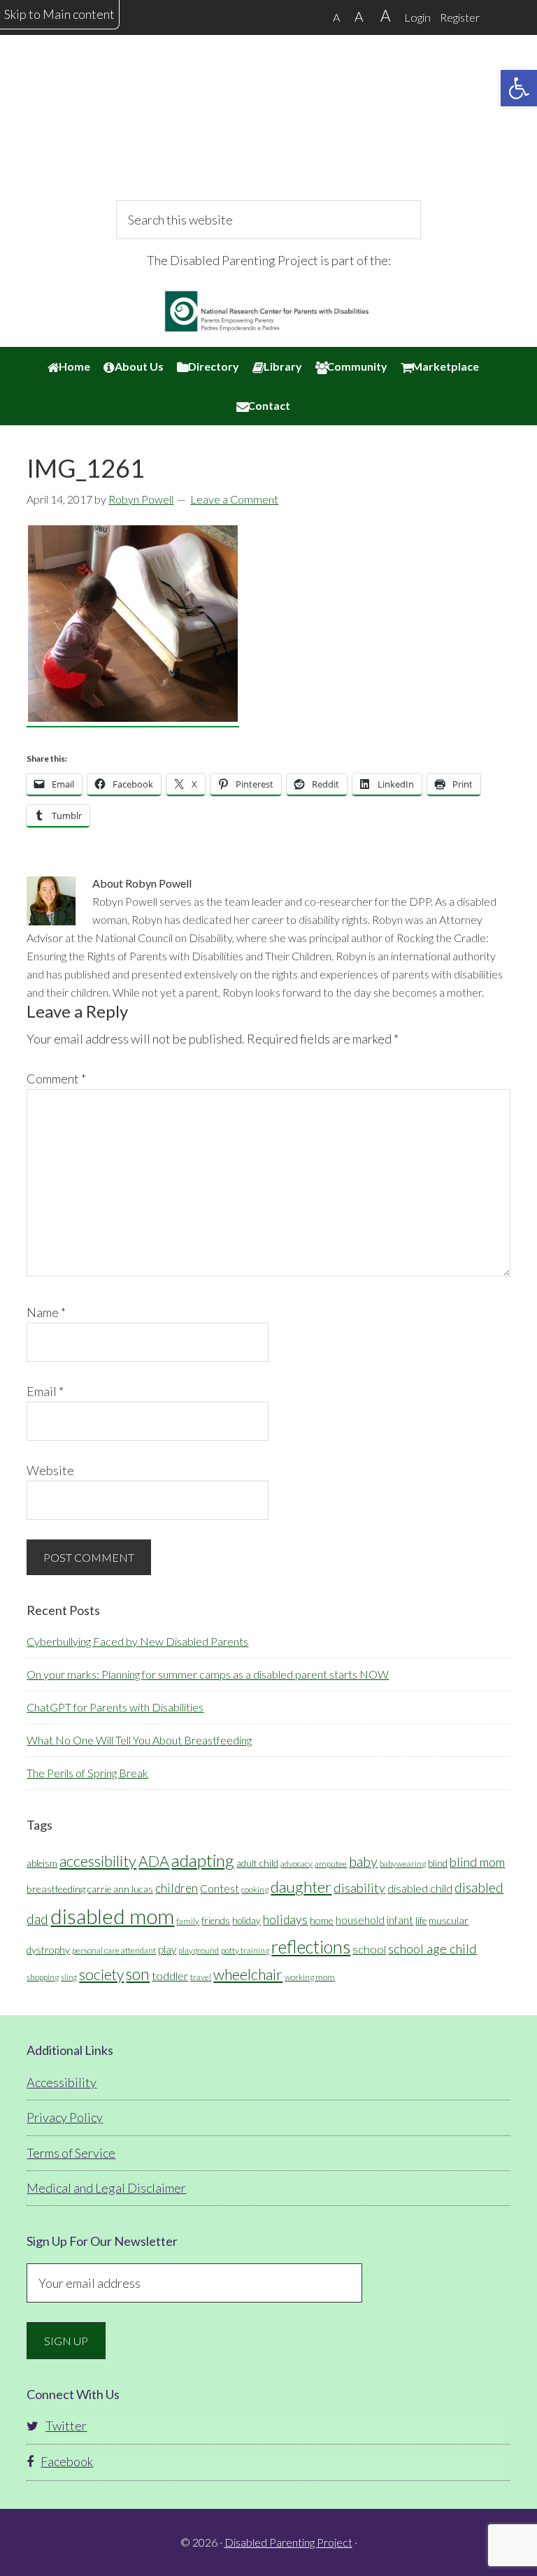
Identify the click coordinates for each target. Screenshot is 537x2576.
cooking (255, 1890)
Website (50, 1470)
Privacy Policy (65, 2117)
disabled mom (112, 1916)
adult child (257, 1863)
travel (201, 1977)
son (138, 1974)
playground (199, 1950)
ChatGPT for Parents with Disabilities (115, 1707)
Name (46, 1312)
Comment (56, 1079)
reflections (311, 1947)
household (360, 1920)
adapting (203, 1860)
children (177, 1888)
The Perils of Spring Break (87, 1773)
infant (400, 1920)
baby (363, 1861)
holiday (246, 1921)
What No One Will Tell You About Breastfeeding (139, 1740)
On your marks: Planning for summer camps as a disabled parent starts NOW (208, 1674)
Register (460, 17)
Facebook (67, 2461)
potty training (245, 1950)
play (167, 1949)
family (188, 1921)
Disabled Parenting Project (268, 129)
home (322, 1920)
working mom (310, 1977)
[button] (519, 88)
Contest (220, 1888)
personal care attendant (114, 1950)
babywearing (403, 1864)
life (421, 1921)
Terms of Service (71, 2153)
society (101, 1974)
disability (359, 1888)
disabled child (420, 1888)
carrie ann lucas (120, 1889)
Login (417, 17)
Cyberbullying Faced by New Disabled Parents (137, 1641)
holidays (285, 1920)
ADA (154, 1861)
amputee (331, 1864)
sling (69, 1977)
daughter (301, 1887)
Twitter (66, 2426)
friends (216, 1921)
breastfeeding (56, 1889)
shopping (43, 1977)
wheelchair (248, 1974)
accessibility (98, 1861)
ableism (42, 1863)
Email (45, 1391)
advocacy (296, 1864)
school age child (432, 1949)
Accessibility (62, 2082)
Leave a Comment (234, 499)
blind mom (477, 1862)
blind (438, 1863)
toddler (170, 1976)
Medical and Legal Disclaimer (106, 2188)
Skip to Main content (59, 14)
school (369, 1949)
